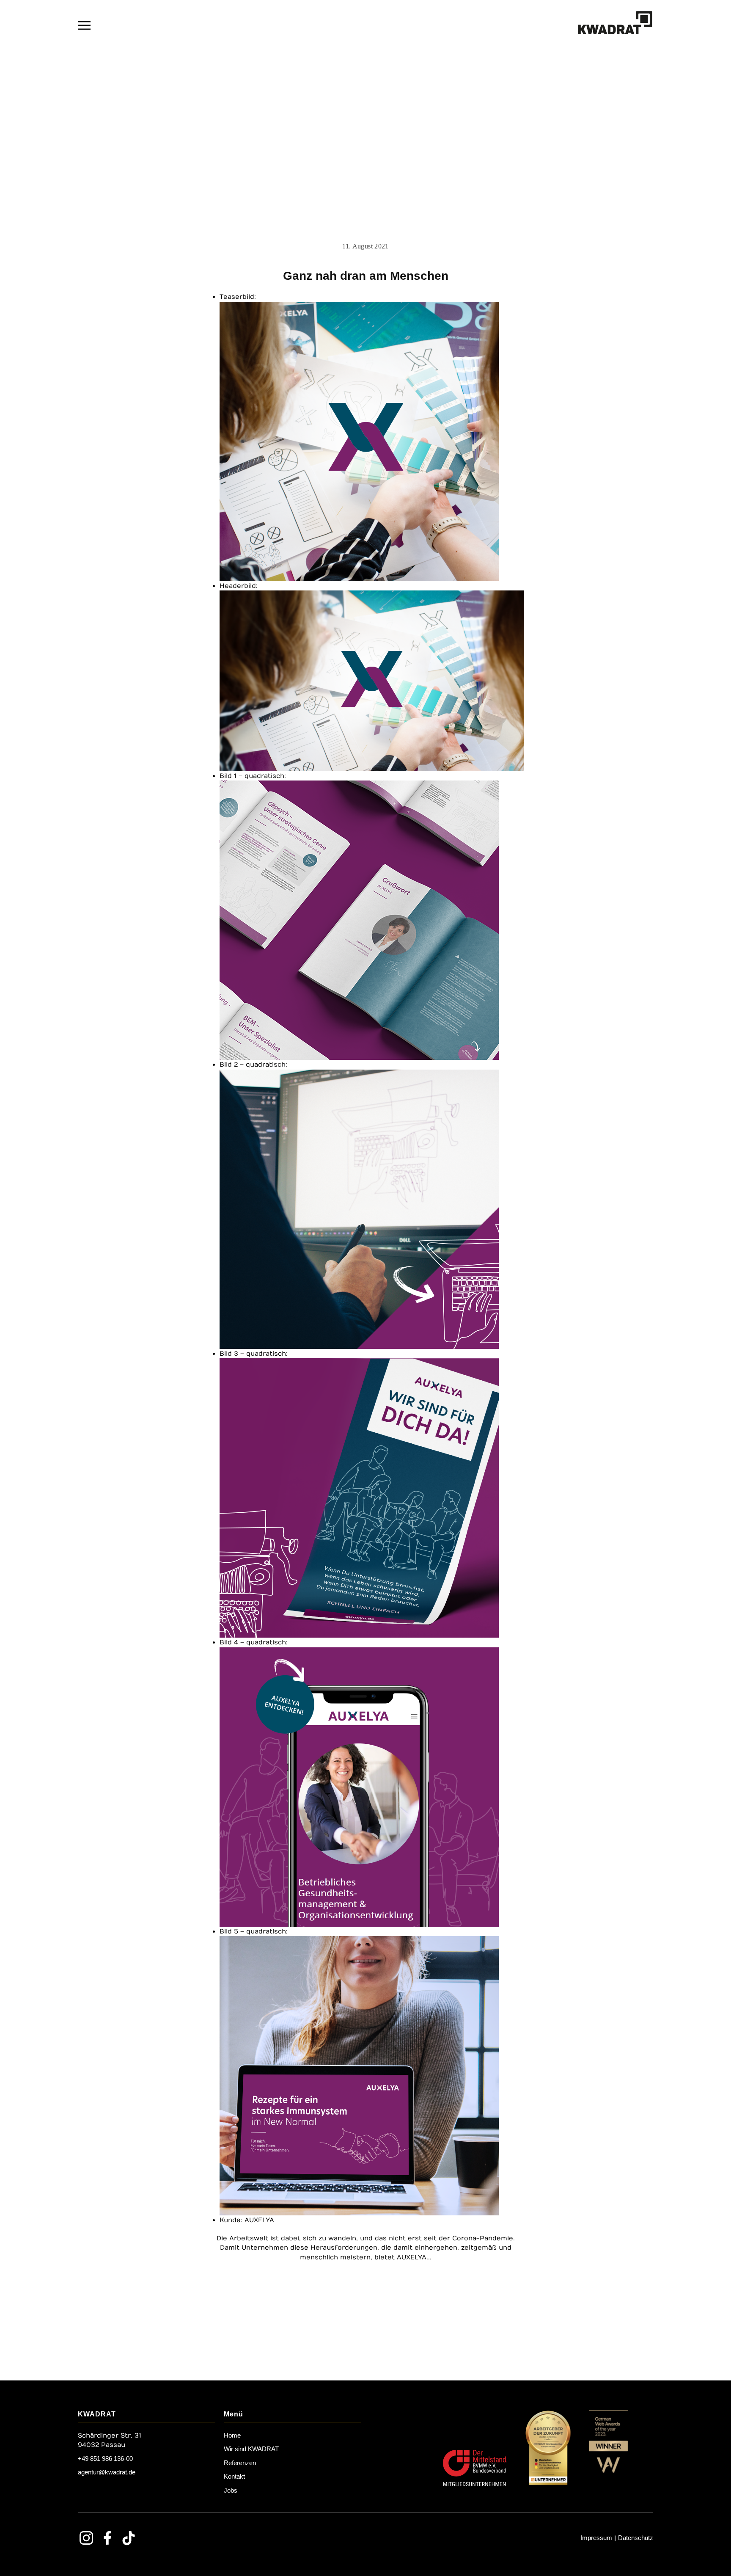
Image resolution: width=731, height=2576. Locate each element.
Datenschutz (636, 2538)
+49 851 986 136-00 (105, 2459)
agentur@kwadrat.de (107, 2472)
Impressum (596, 2538)
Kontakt (234, 2476)
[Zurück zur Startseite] (615, 25)
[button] (84, 25)
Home (232, 2435)
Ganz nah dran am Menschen (366, 276)
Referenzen (240, 2463)
